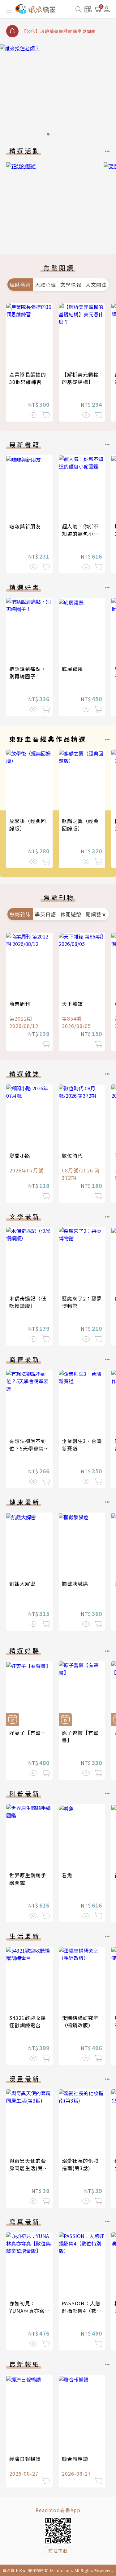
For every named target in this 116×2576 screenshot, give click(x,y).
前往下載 (58, 2551)
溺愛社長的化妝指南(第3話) (80, 2164)
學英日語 (45, 914)
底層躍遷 (72, 669)
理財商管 (20, 285)
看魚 (67, 1875)
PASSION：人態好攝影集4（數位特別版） (82, 2311)
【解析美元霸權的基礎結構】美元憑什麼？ (80, 382)
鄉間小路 (20, 1155)
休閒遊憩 (71, 914)
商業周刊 (20, 1004)
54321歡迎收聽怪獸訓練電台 (28, 2021)
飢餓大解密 (22, 1583)
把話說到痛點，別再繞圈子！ (28, 672)
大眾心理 (45, 285)
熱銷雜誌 (20, 914)
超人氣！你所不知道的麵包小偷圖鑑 (80, 534)
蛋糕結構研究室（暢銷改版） (80, 2021)
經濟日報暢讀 (25, 2459)
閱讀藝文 (96, 914)
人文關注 (96, 285)
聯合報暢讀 (75, 2459)
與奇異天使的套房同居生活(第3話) (28, 2168)
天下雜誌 (72, 1004)
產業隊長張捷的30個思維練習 (28, 378)
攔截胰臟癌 (75, 1583)
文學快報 (71, 285)
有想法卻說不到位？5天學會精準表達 (29, 1448)
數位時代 (72, 1155)
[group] (58, 92)
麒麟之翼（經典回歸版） (80, 825)
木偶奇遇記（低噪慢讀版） (28, 1302)
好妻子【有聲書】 (30, 1733)
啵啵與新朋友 (25, 526)
